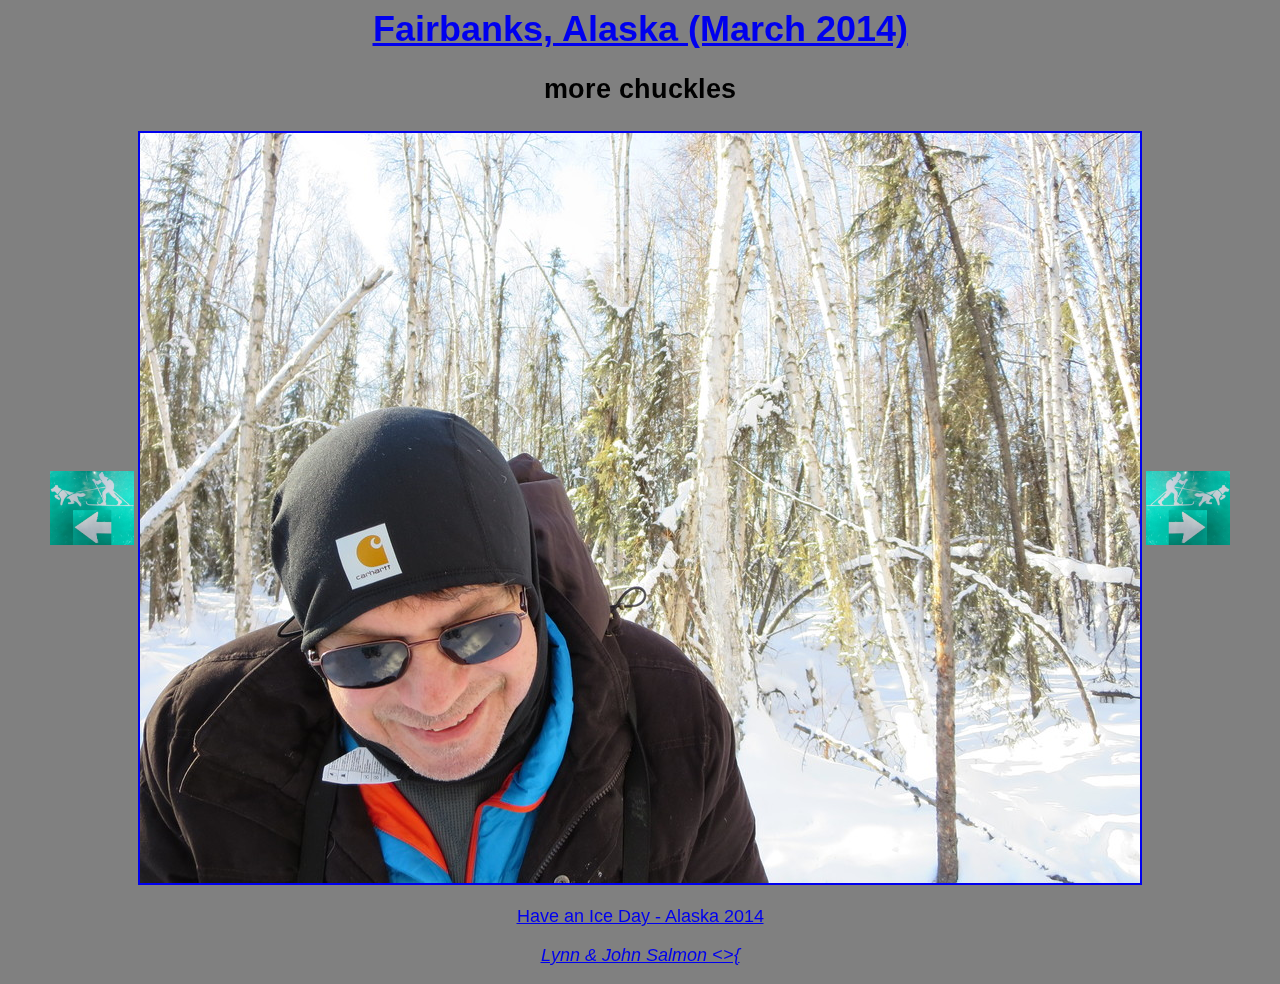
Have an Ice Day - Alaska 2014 (640, 916)
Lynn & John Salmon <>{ (640, 955)
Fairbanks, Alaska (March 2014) (640, 28)
